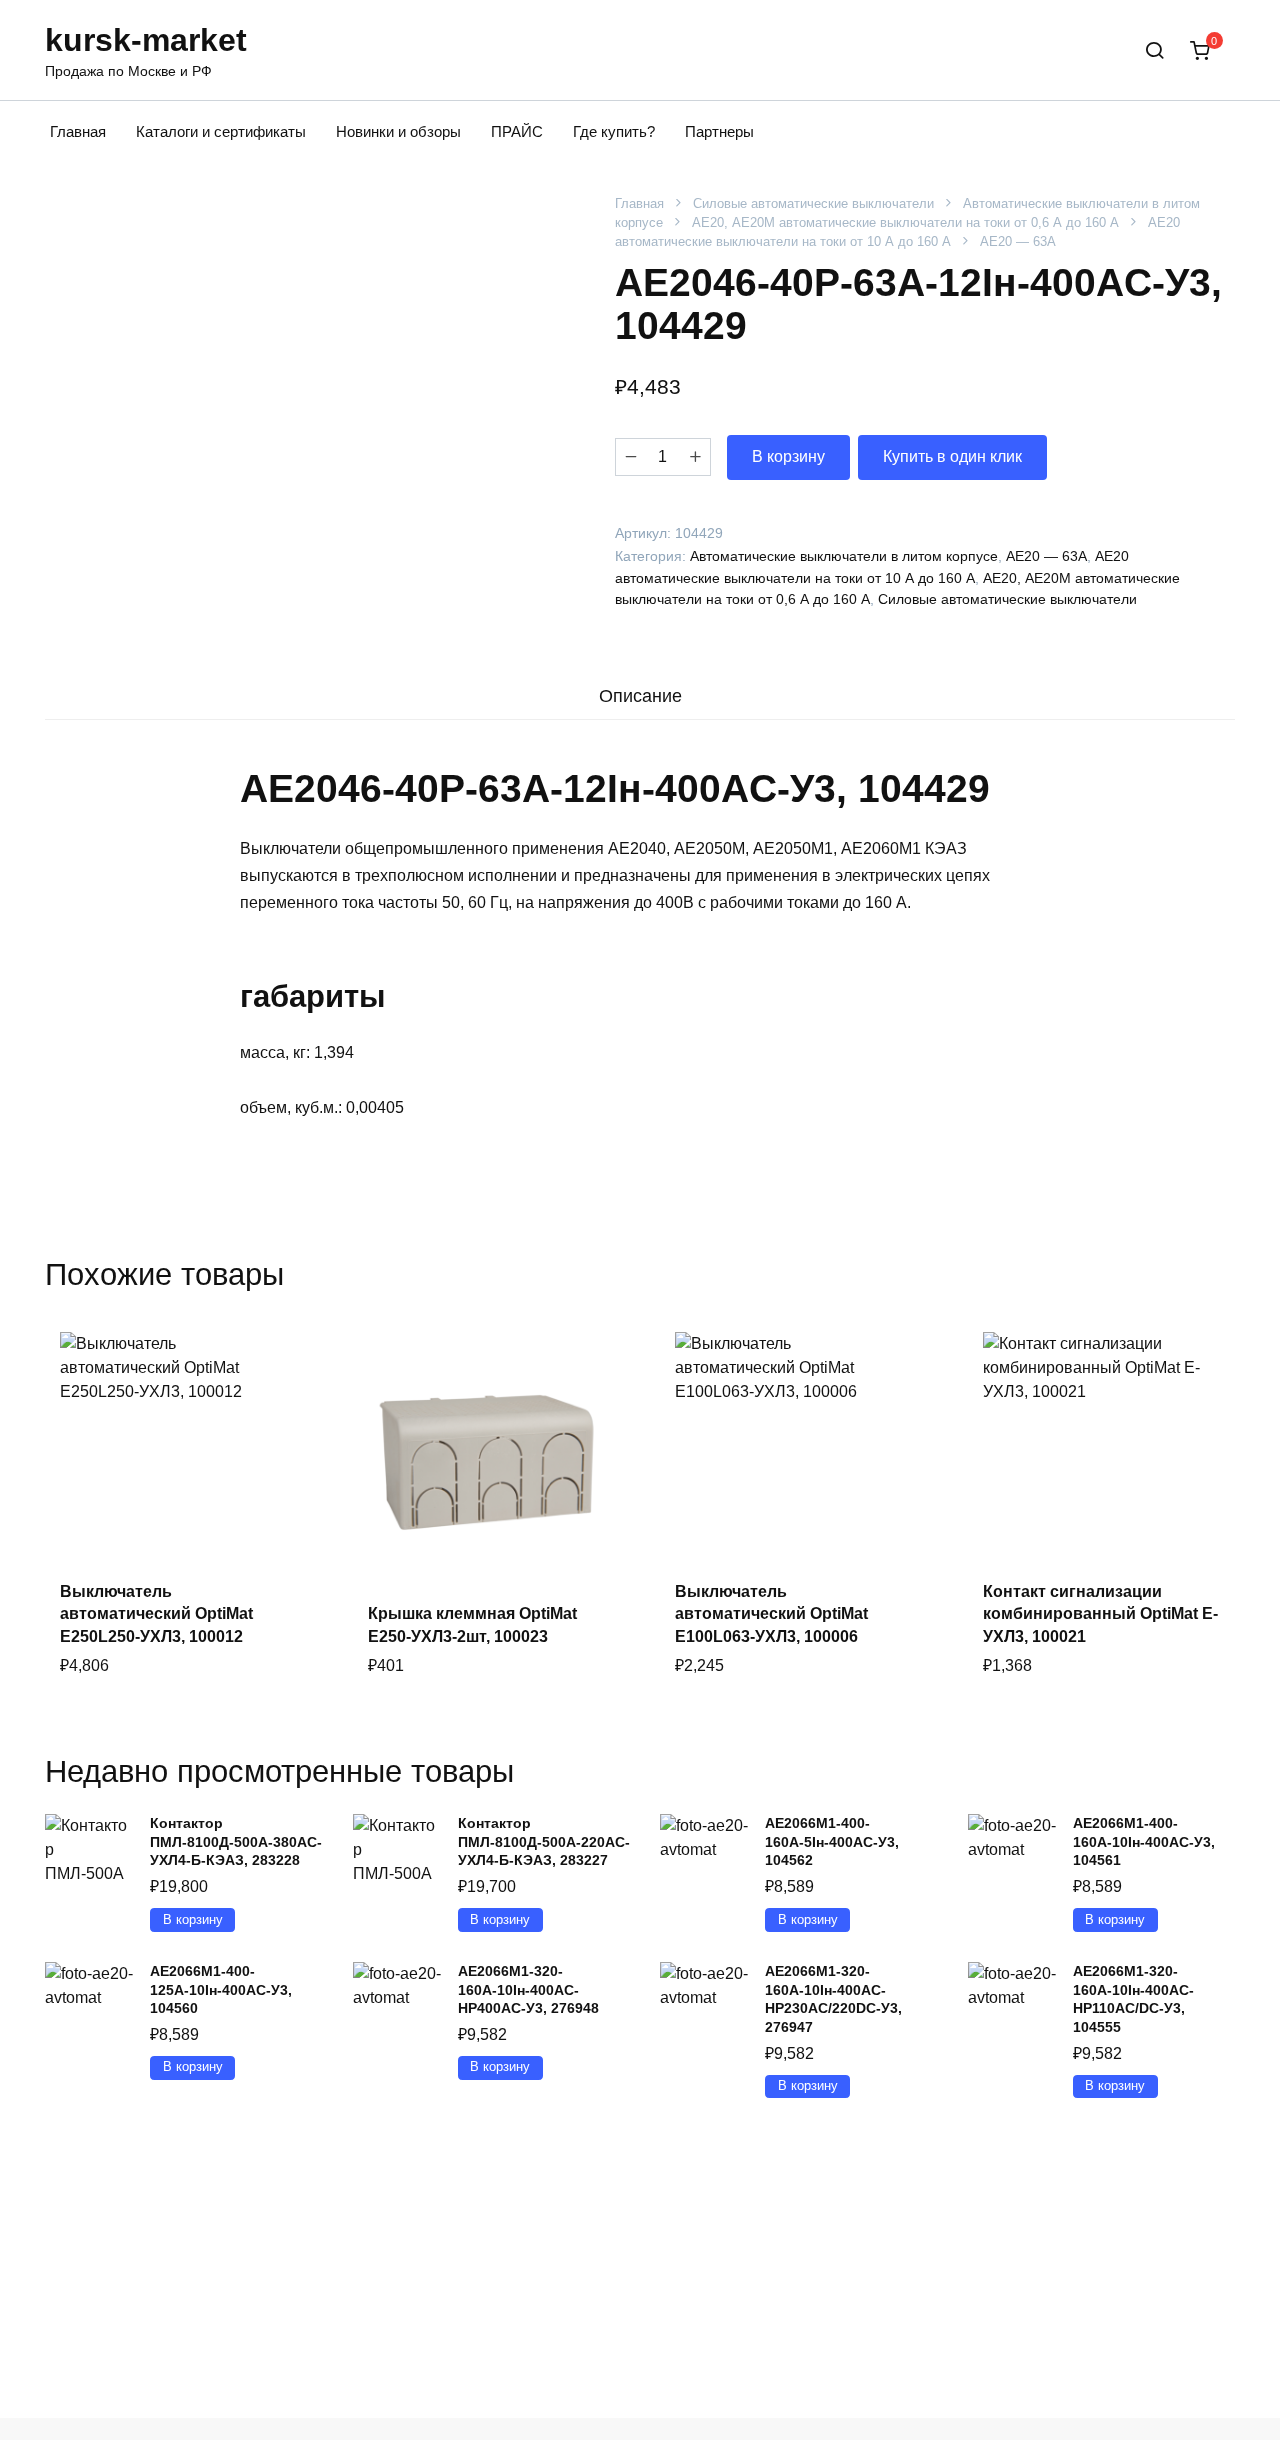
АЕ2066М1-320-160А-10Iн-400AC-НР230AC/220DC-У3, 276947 (833, 1999)
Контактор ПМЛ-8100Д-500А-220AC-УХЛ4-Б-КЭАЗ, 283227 (544, 1841)
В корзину (788, 456)
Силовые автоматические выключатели (813, 203)
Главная (78, 131)
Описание (640, 696)
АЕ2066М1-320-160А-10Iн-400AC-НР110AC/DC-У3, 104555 (1133, 1999)
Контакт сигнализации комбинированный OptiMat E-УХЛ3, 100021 (1100, 1614)
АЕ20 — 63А (1018, 241)
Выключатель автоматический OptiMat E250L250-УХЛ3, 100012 (156, 1614)
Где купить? (614, 131)
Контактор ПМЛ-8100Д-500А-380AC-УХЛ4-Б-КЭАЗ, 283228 (236, 1841)
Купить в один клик (952, 456)
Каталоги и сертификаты (221, 131)
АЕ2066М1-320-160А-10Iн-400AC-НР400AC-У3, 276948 (528, 1989)
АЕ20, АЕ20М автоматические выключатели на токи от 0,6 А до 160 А (905, 222)
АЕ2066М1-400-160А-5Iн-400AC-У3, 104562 (832, 1841)
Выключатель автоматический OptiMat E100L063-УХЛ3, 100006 (771, 1614)
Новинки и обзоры (398, 131)
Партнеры (719, 131)
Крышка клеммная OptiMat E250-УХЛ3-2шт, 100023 (472, 1624)
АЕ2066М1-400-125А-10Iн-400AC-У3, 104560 (221, 1989)
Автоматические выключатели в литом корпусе (844, 556)
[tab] (640, 695)
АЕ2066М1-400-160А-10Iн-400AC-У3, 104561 (1144, 1841)
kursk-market (146, 40)
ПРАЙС (517, 131)
